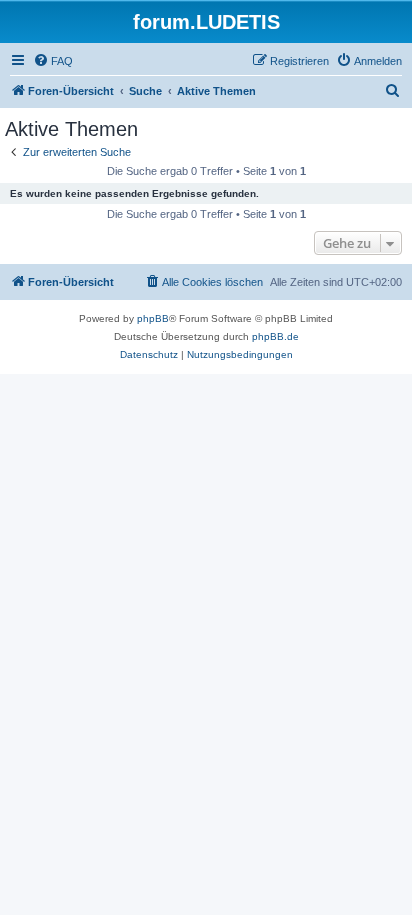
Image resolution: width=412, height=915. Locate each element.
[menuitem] (53, 61)
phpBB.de (275, 336)
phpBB (153, 318)
